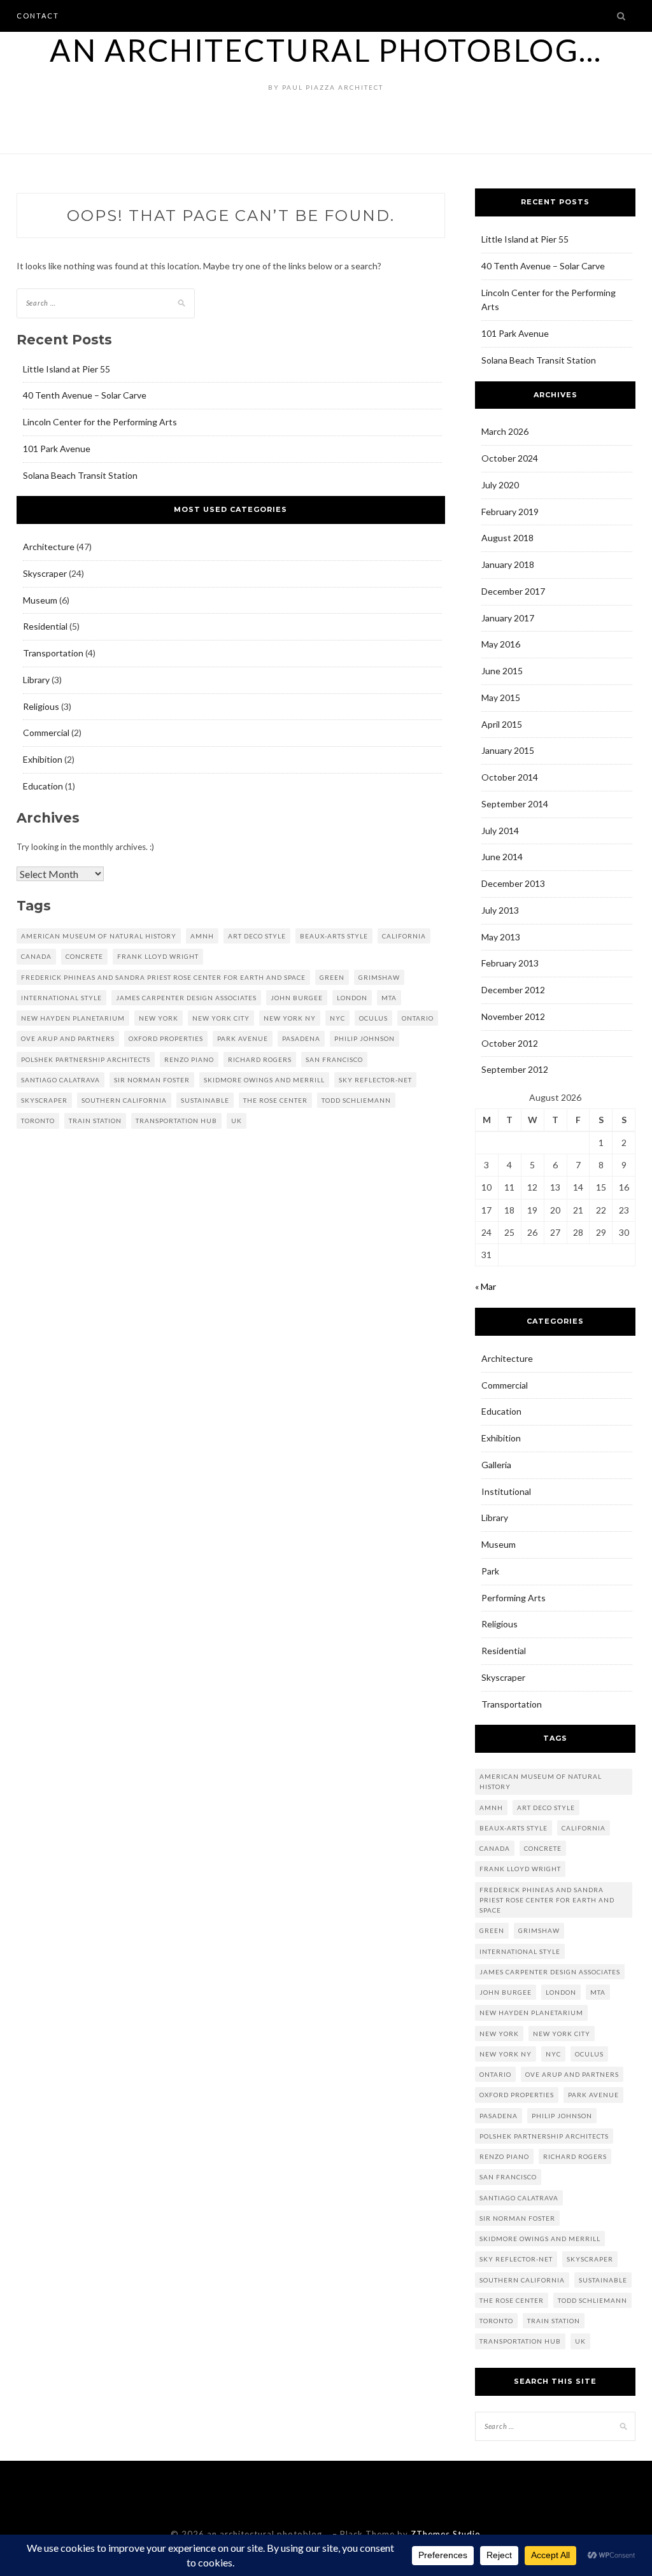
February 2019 (510, 512)
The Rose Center (275, 1100)
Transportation (53, 653)
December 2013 (513, 883)
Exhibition (43, 759)
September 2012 (515, 1069)
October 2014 (510, 777)
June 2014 (502, 857)
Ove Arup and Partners (68, 1038)
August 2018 (507, 538)
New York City (221, 1018)
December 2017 (513, 591)
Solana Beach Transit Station (80, 475)
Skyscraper (45, 573)
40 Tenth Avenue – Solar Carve (85, 395)
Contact (38, 16)
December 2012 (513, 990)
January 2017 (508, 618)
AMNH (202, 936)
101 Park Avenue (57, 449)
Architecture (49, 547)
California (404, 936)
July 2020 (500, 485)
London (352, 998)
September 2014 (515, 804)
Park (490, 1571)
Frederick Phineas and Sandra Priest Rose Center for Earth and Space (163, 977)
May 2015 (501, 697)
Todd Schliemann (356, 1100)
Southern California (124, 1100)
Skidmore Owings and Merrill (264, 1080)
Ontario (418, 1018)
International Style (61, 998)
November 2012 (513, 1016)
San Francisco (334, 1059)
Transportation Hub (176, 1121)
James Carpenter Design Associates (186, 998)
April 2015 (502, 724)
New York (159, 1018)
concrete (84, 956)
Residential (45, 626)
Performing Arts (514, 1598)
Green (332, 977)
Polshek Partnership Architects (86, 1059)
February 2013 (510, 963)
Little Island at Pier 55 (67, 369)
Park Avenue (243, 1038)
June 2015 (502, 671)
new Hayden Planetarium (73, 1018)
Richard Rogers (260, 1059)
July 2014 (500, 831)
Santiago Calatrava (60, 1080)
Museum (40, 600)
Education (43, 786)
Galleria (496, 1465)
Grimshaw (379, 977)
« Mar (485, 1286)
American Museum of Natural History (99, 936)
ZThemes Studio (446, 2534)
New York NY (290, 1018)
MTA (389, 998)
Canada (36, 956)
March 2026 (505, 431)
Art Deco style (257, 936)
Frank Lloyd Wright (158, 956)
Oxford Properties (166, 1038)
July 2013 (500, 910)
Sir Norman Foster (152, 1080)
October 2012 (510, 1043)
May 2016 (501, 644)
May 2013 (501, 937)
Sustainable (205, 1100)
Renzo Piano (189, 1059)
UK (237, 1121)
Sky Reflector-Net (375, 1080)
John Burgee (297, 998)
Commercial (46, 732)
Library (36, 680)
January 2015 (508, 750)
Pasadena (301, 1038)
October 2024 (510, 458)
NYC (337, 1018)
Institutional (506, 1491)
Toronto (38, 1121)
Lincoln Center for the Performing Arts (100, 422)
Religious (41, 706)
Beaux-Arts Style (334, 936)
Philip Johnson (365, 1038)
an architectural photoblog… (326, 50)
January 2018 (508, 564)
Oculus (373, 1018)
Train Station (95, 1121)
